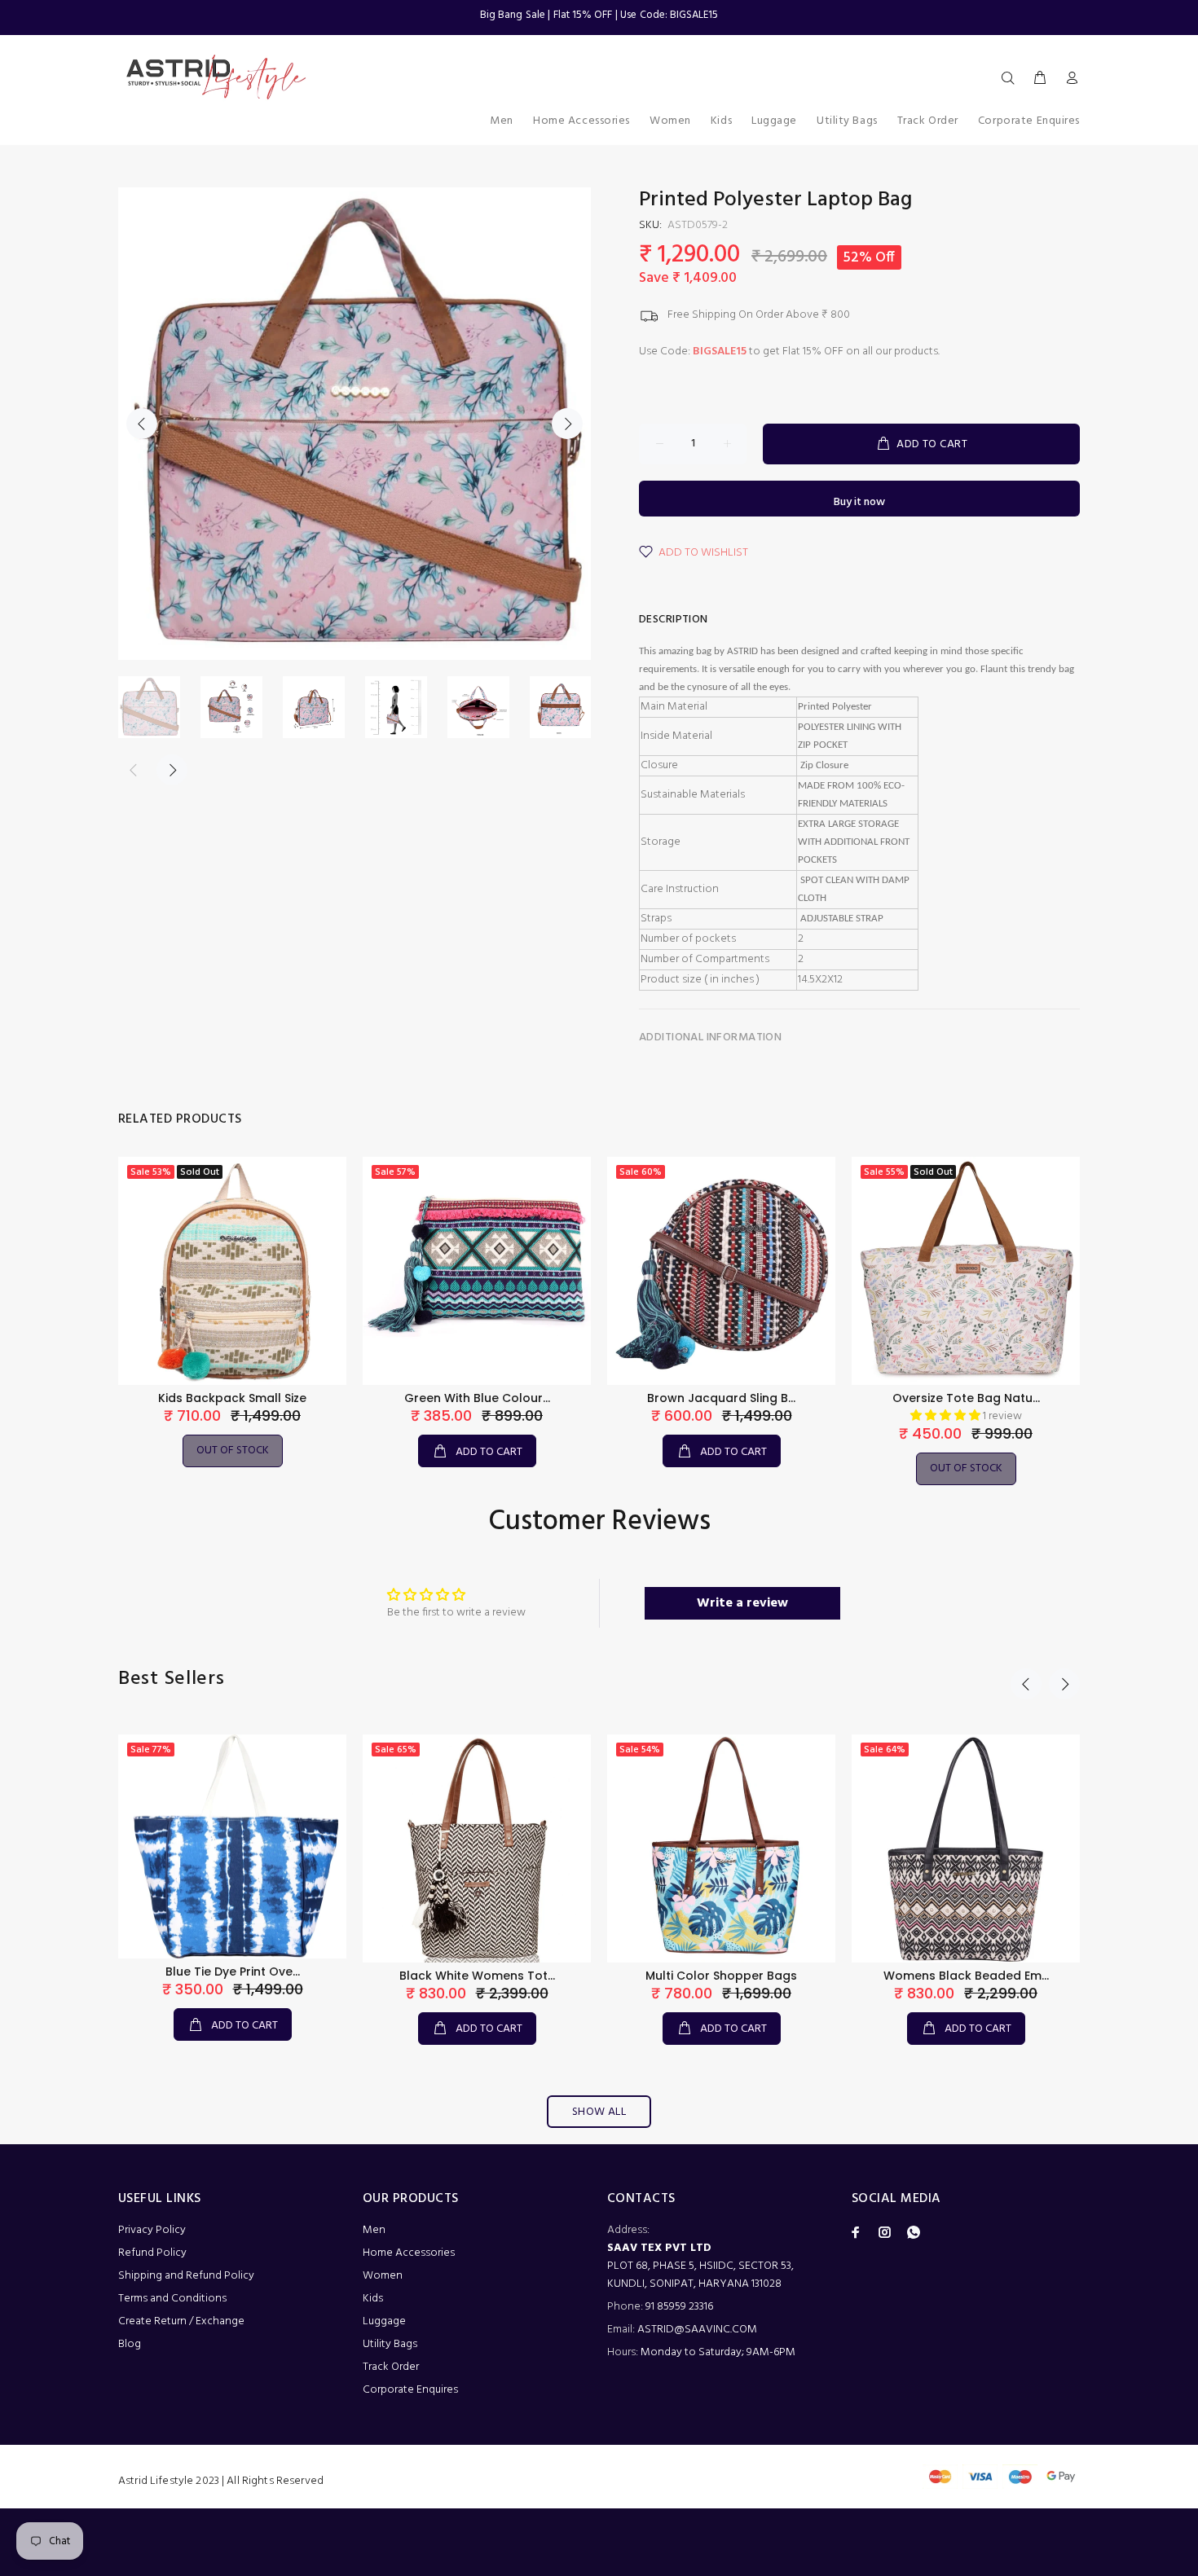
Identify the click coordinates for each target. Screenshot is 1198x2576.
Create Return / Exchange (181, 2321)
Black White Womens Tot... (477, 1976)
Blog (130, 2344)
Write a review (742, 1603)
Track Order (391, 2367)
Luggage (384, 2321)
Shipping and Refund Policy (186, 2276)
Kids (373, 2299)
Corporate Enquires (410, 2390)
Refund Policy (152, 2253)
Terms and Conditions (172, 2299)
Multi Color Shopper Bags (721, 1976)
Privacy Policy (152, 2230)
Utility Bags (390, 2344)
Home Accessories (409, 2253)
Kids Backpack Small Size (232, 1398)
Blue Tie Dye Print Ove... (233, 1972)
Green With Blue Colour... (477, 1398)
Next (567, 424)
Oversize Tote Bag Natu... (966, 1398)
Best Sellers (172, 1679)
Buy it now (859, 502)
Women (383, 2276)
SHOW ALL (599, 2112)
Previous (142, 424)
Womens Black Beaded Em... (966, 1976)
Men (374, 2230)
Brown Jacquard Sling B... (721, 1398)
